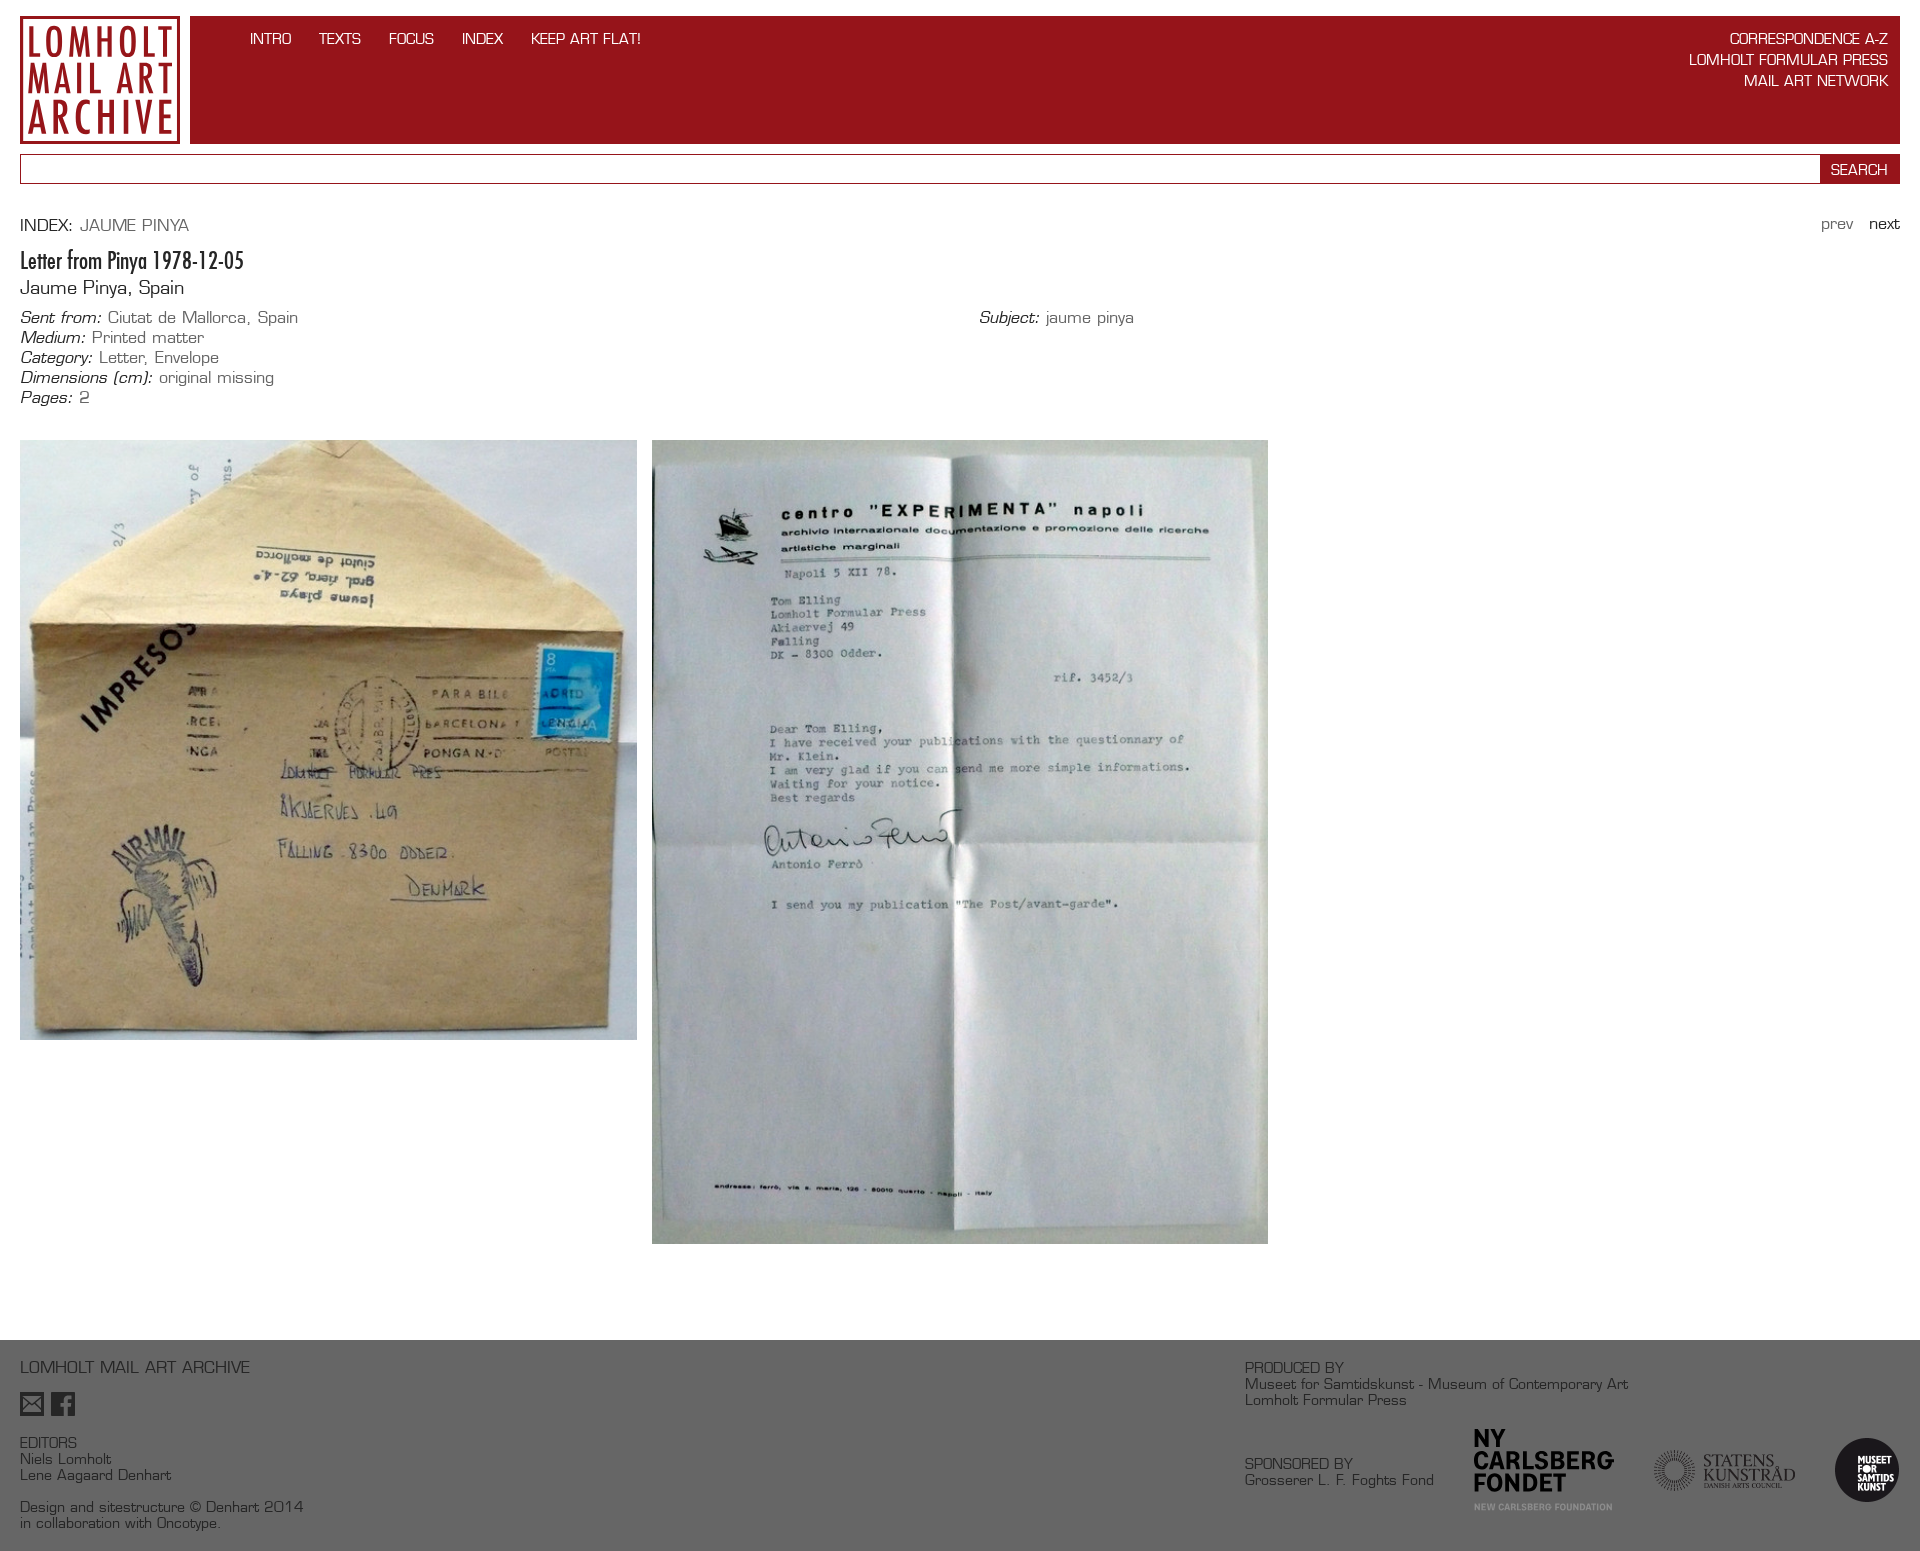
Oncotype (187, 1522)
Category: (56, 358)
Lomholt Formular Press (1788, 59)
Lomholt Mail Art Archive (100, 80)
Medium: (53, 338)
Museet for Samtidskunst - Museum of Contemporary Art (1436, 1383)
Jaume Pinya (134, 225)
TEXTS (340, 38)
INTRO (270, 38)
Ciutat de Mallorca (177, 317)
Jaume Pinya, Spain (102, 287)
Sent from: (61, 318)
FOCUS (411, 38)
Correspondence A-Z (1809, 38)
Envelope (187, 357)
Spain (278, 317)
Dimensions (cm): (86, 378)
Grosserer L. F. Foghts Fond (1339, 1479)
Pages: (46, 398)
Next (1884, 223)
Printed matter (148, 337)
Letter (121, 357)
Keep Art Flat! (586, 38)
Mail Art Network (1816, 80)
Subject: (1009, 318)
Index (482, 38)
